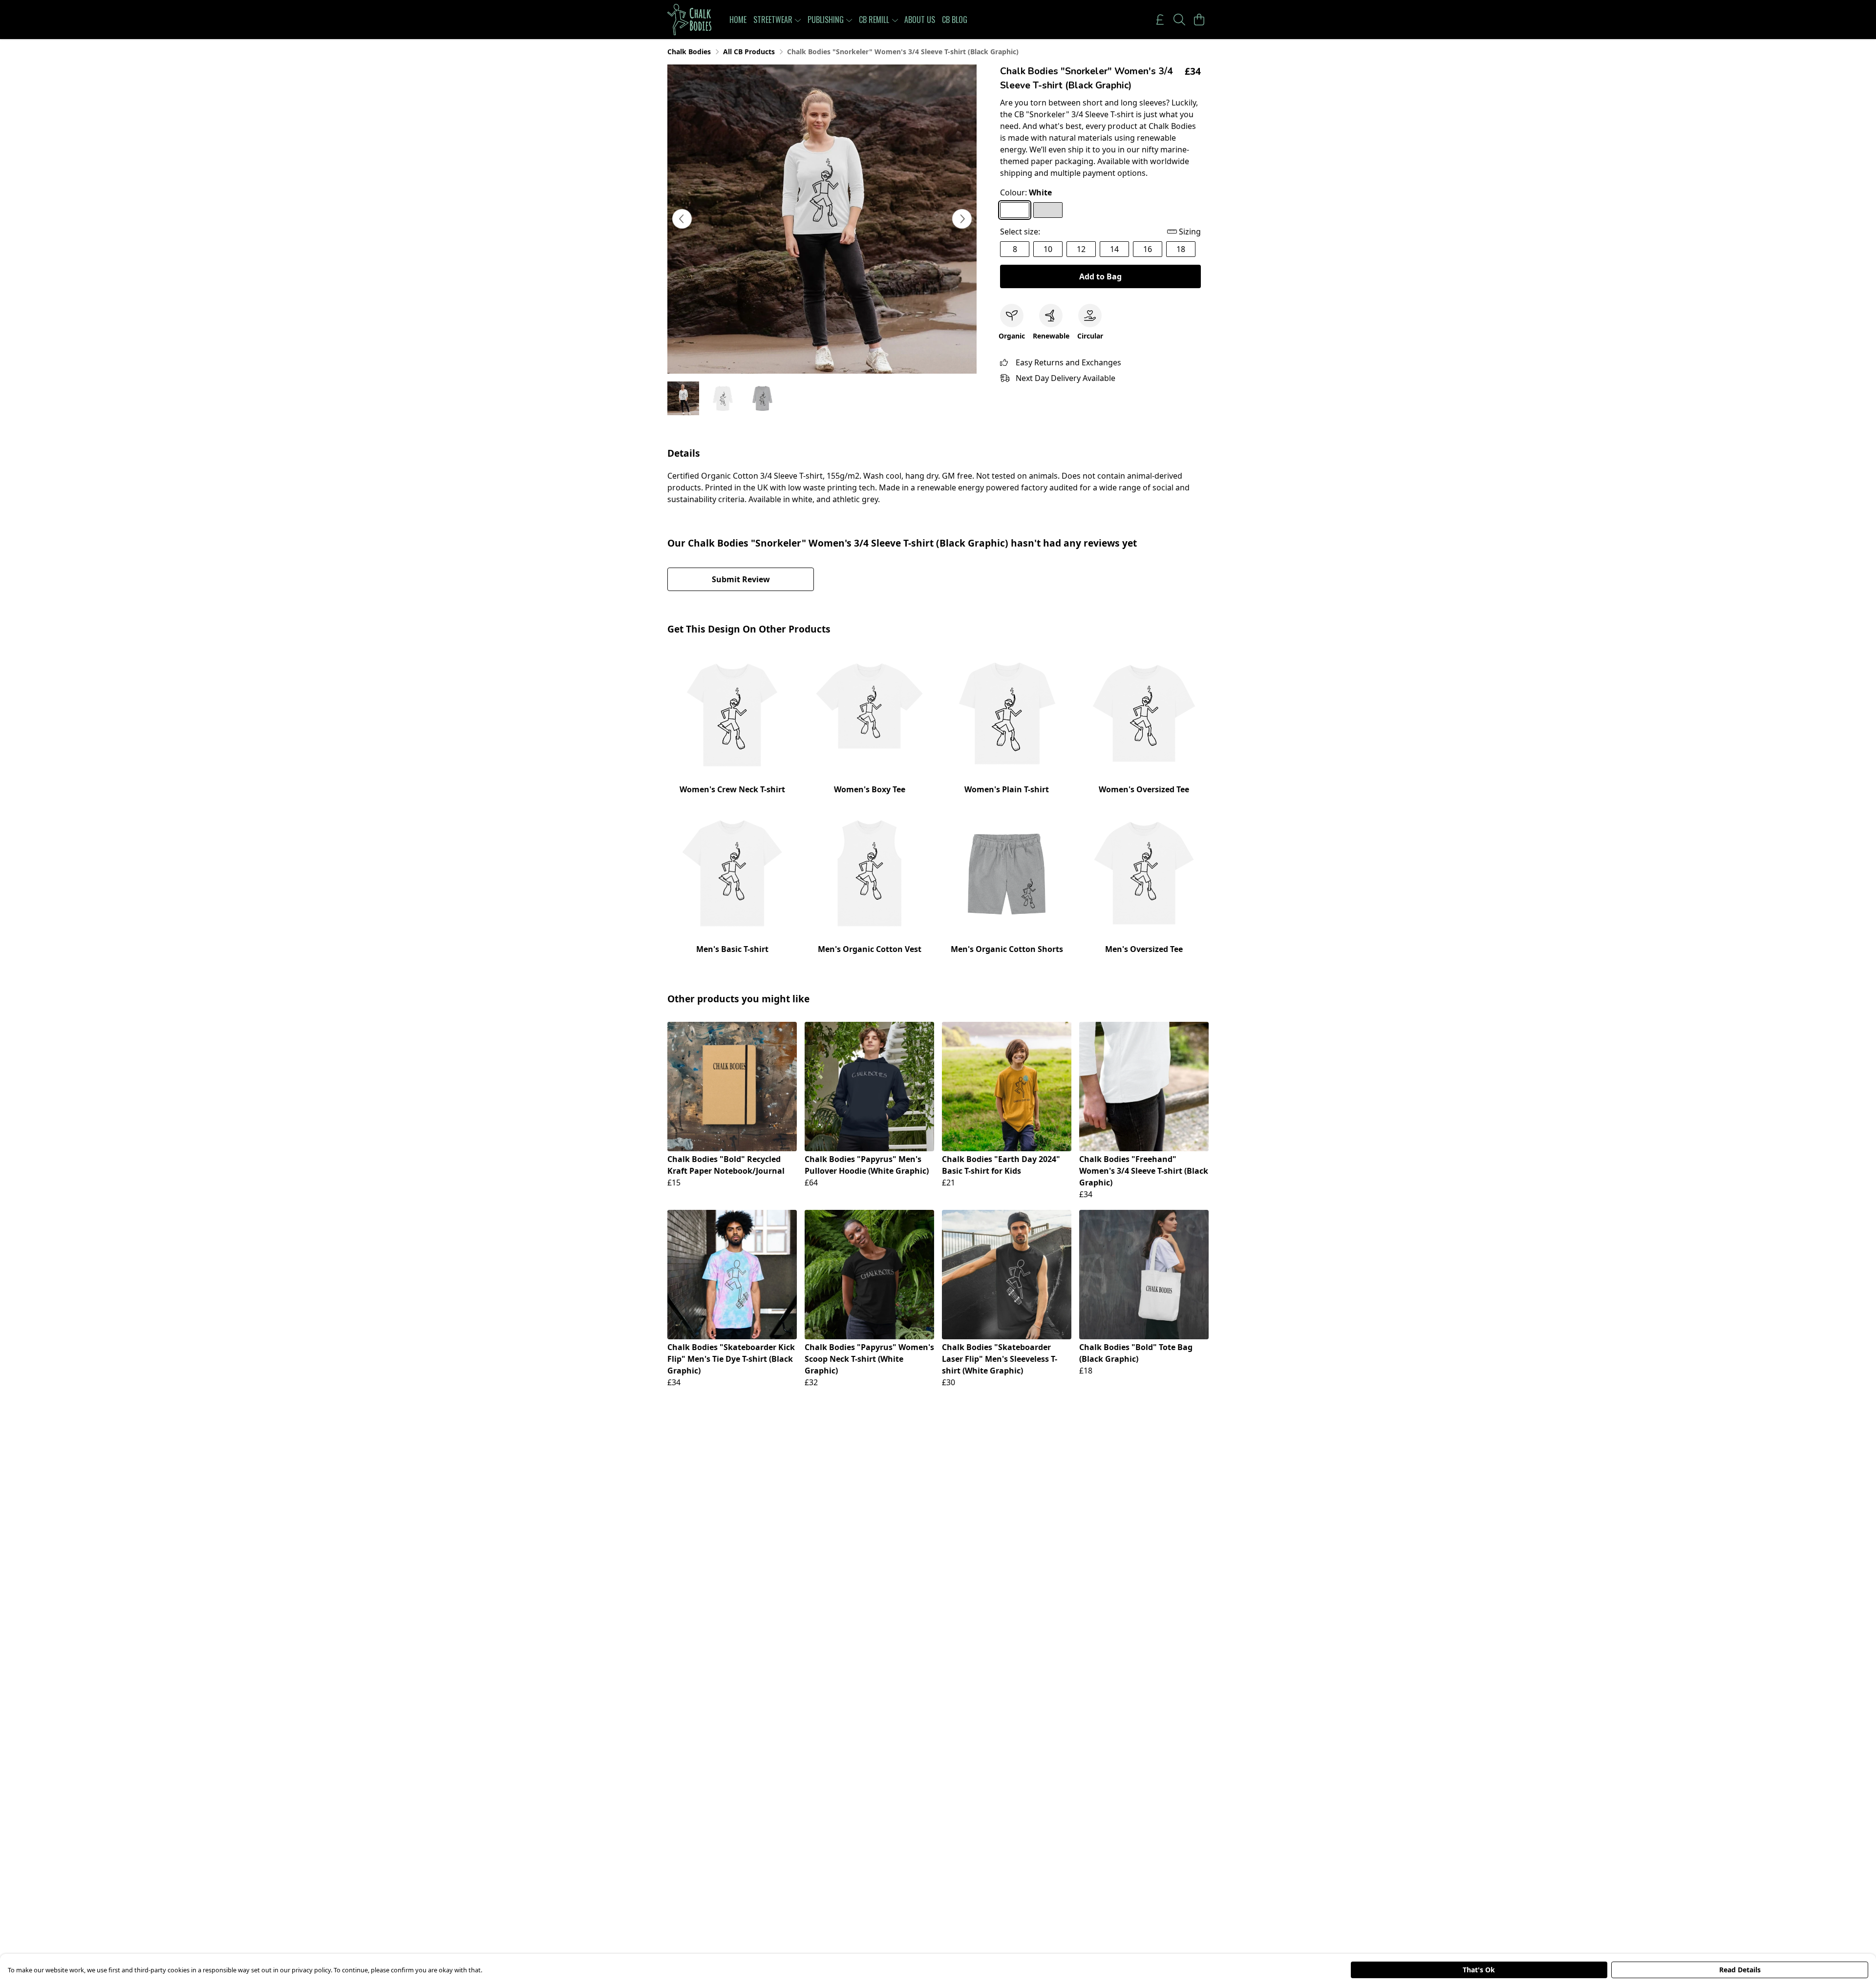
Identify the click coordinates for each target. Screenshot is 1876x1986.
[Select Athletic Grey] (1048, 210)
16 (1148, 249)
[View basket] (1199, 20)
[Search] (1179, 20)
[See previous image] (682, 219)
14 (1114, 249)
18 (1181, 249)
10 (1048, 249)
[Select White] (1015, 210)
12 (1081, 249)
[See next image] (962, 219)
